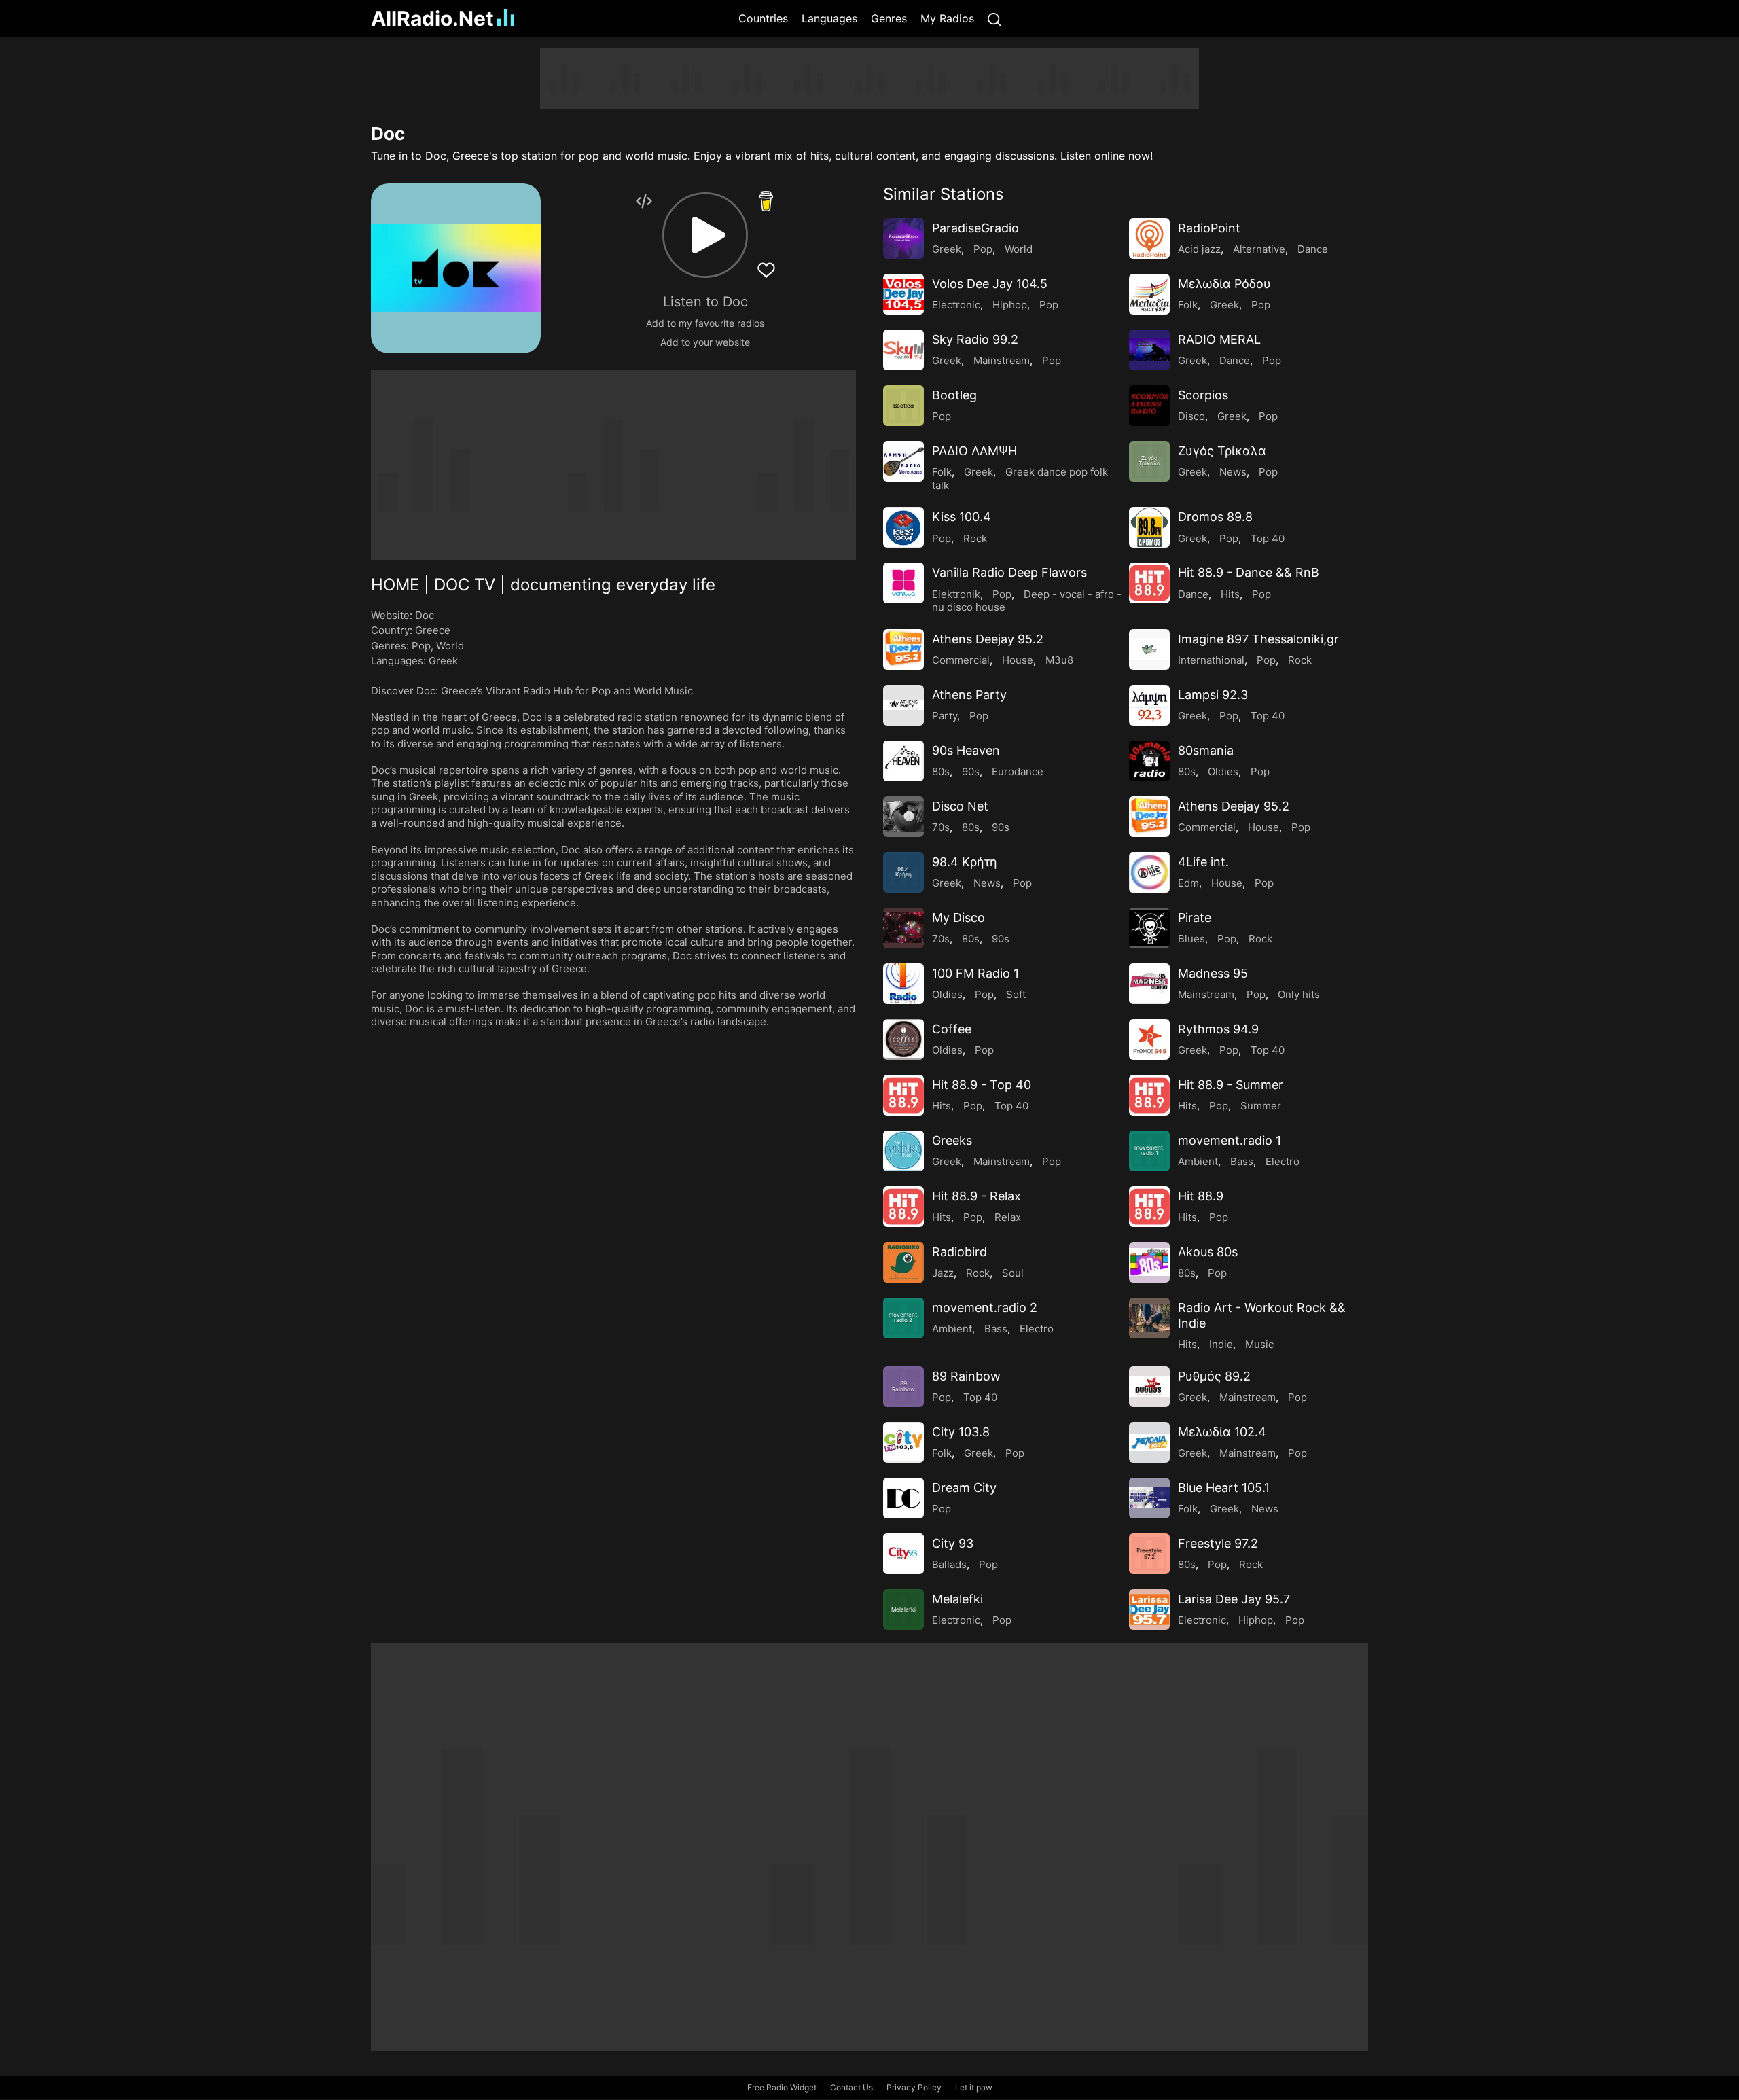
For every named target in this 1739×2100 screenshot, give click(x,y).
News (1233, 472)
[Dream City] (903, 1498)
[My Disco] (903, 928)
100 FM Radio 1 (975, 973)
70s (941, 827)
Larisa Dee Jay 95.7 (1234, 1599)
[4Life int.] (1149, 872)
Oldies (1223, 771)
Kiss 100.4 (962, 517)
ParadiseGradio (975, 228)
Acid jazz (1199, 249)
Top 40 (1268, 538)
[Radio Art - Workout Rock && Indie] (1149, 1318)
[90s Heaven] (903, 761)
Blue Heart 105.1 (1224, 1488)
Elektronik (956, 594)
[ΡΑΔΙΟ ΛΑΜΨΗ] (903, 461)
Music (1259, 1344)
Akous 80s (1208, 1252)
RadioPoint (1209, 228)
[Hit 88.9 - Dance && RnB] (1149, 583)
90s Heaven (966, 750)
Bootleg (954, 395)
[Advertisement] (306, 251)
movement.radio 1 (1230, 1140)
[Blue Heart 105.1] (1149, 1498)
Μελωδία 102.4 (1222, 1432)
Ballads (949, 1564)
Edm (1188, 883)
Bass (1242, 1161)
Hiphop (1010, 305)
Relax (1008, 1217)
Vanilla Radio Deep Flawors (1009, 572)
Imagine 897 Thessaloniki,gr (1258, 639)
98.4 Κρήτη (965, 862)
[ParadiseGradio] (903, 238)
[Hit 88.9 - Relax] (903, 1207)
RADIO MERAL (1219, 339)
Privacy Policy (914, 2087)
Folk (1188, 305)
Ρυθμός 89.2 (1214, 1376)
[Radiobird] (903, 1262)
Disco (1191, 416)
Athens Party (969, 695)
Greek (443, 661)
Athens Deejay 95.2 (988, 639)
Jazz (943, 1273)
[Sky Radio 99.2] (903, 350)
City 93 (953, 1543)
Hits (1230, 594)
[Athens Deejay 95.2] (903, 649)
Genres (889, 18)
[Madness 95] (1149, 984)
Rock (975, 538)
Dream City (964, 1488)
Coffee (952, 1029)
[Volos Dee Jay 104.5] (903, 294)
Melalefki (957, 1599)
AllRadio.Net (432, 18)
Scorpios (1203, 395)
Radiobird (960, 1252)
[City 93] (903, 1554)
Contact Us (851, 2087)
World (450, 646)
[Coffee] (903, 1039)
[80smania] (1149, 761)
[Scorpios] (1149, 406)
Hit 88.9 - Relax (976, 1196)
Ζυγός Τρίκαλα (1222, 451)
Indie (1221, 1344)
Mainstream (1002, 360)
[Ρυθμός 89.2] (1149, 1387)
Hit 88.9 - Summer (1231, 1085)
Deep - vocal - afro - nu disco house (1027, 601)
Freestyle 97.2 (1218, 1543)
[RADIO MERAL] (1149, 350)
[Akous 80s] (1149, 1262)
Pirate (1195, 918)
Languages (829, 18)
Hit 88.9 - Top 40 (982, 1085)
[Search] (994, 19)
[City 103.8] (903, 1442)
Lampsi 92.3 (1213, 695)
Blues (1191, 939)
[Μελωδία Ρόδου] (1149, 294)
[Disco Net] (903, 817)
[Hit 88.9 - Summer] (1149, 1095)
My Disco (958, 918)
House (1018, 660)
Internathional (1211, 660)
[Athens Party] (903, 705)
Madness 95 (1213, 973)
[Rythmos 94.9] (1149, 1039)
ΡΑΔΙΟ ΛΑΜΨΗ (974, 451)
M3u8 (1059, 660)
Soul (1013, 1273)
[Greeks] (903, 1151)
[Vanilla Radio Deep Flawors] (903, 583)
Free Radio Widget (782, 2087)
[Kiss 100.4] (903, 527)
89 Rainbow (966, 1376)
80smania (1206, 750)
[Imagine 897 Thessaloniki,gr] (1149, 649)
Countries (763, 18)
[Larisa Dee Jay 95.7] (1149, 1609)
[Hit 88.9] (1149, 1207)
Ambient (1198, 1161)
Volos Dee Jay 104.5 (990, 284)
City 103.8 (961, 1432)
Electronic (956, 305)
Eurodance (1018, 771)
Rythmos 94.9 (1218, 1029)
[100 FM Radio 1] (903, 984)
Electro (1283, 1161)
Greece (433, 630)
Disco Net (960, 806)
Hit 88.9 (1201, 1196)
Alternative (1259, 249)
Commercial (961, 660)
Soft (1016, 994)
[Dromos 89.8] (1149, 527)
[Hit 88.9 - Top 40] (903, 1095)
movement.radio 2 (985, 1307)
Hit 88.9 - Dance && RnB (1249, 572)
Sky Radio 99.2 (975, 339)
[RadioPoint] (1149, 238)
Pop (421, 646)
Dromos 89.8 (1215, 517)
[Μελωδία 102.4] (1149, 1442)
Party (945, 716)
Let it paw (974, 2087)
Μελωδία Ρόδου (1224, 284)
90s (971, 771)
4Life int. (1203, 862)
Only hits (1299, 994)
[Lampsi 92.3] (1149, 705)
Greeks (952, 1140)
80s (941, 771)
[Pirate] (1149, 928)
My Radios (947, 18)
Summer (1261, 1106)
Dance (1313, 249)
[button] (705, 235)
